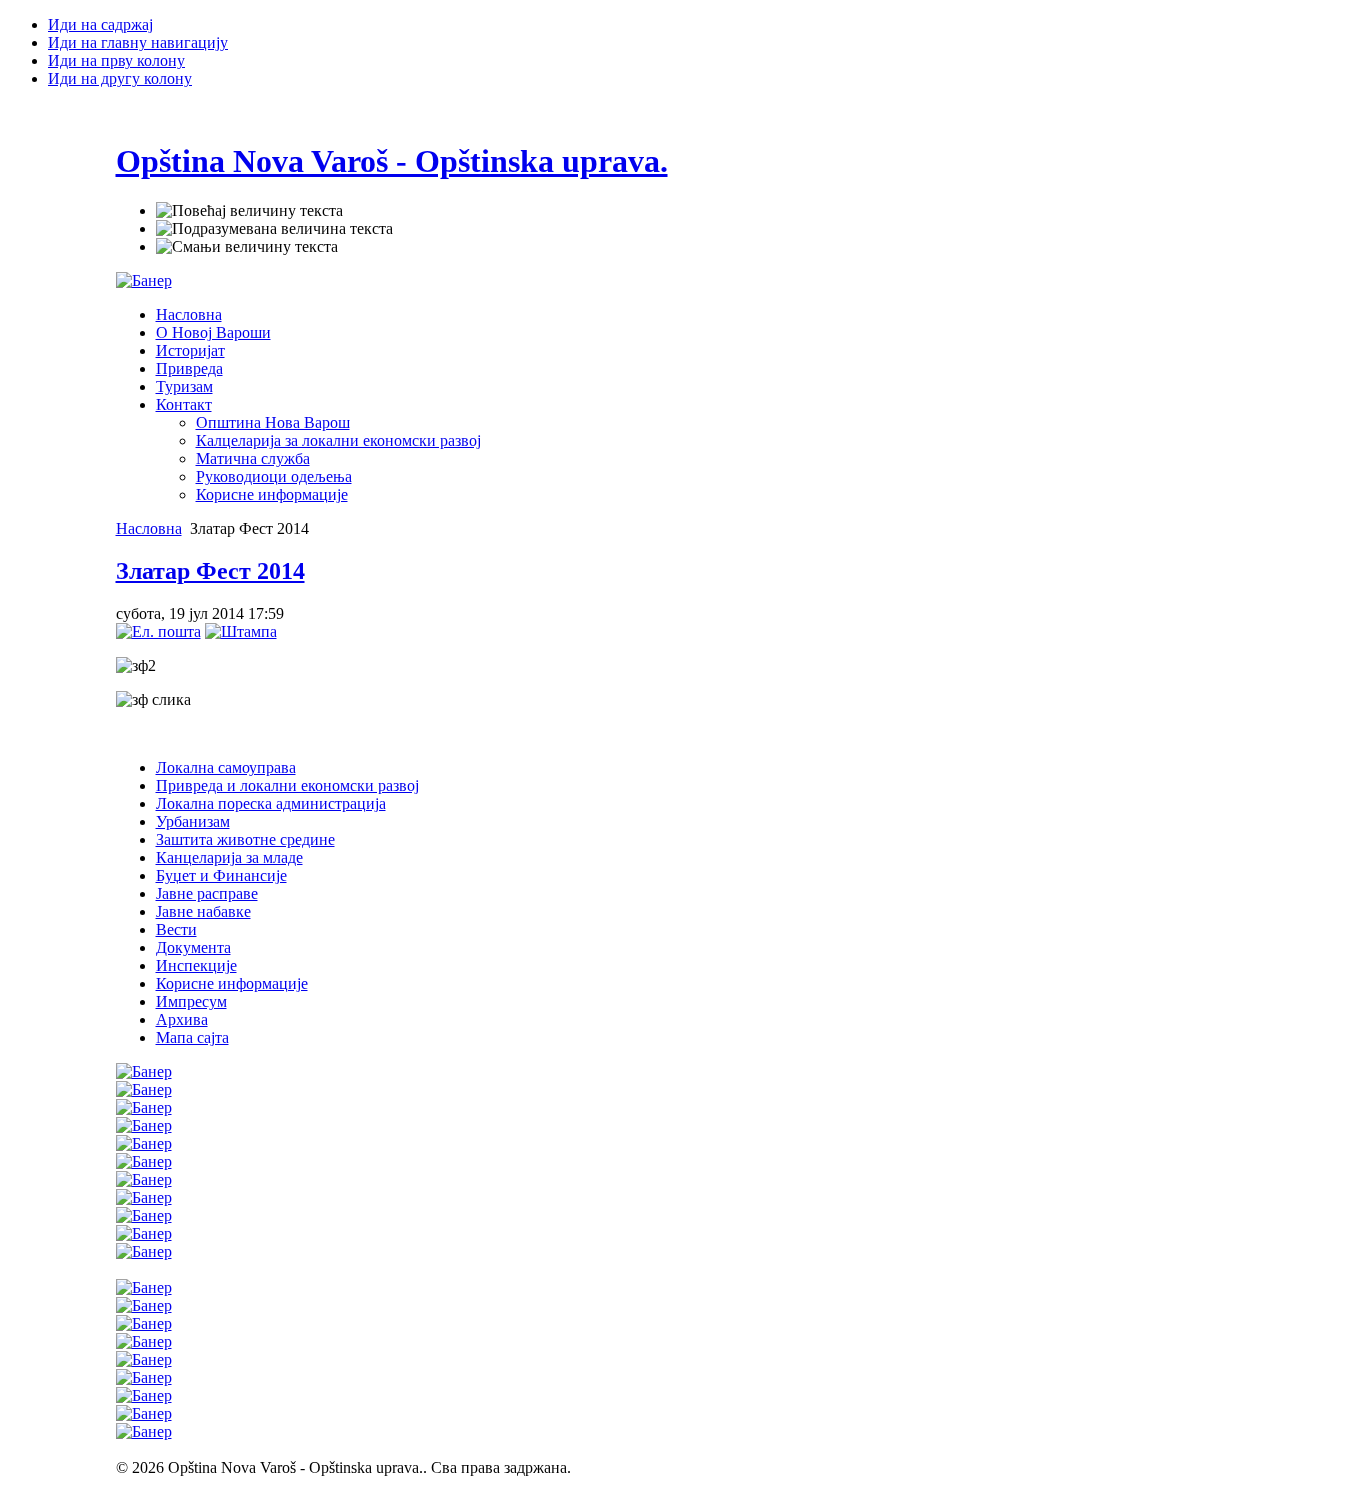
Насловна (149, 528)
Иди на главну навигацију (138, 42)
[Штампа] (241, 631)
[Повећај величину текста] (249, 211)
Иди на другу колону (120, 78)
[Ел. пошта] (158, 631)
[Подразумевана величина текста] (274, 229)
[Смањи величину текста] (247, 247)
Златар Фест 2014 (210, 571)
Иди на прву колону (116, 60)
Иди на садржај (100, 24)
